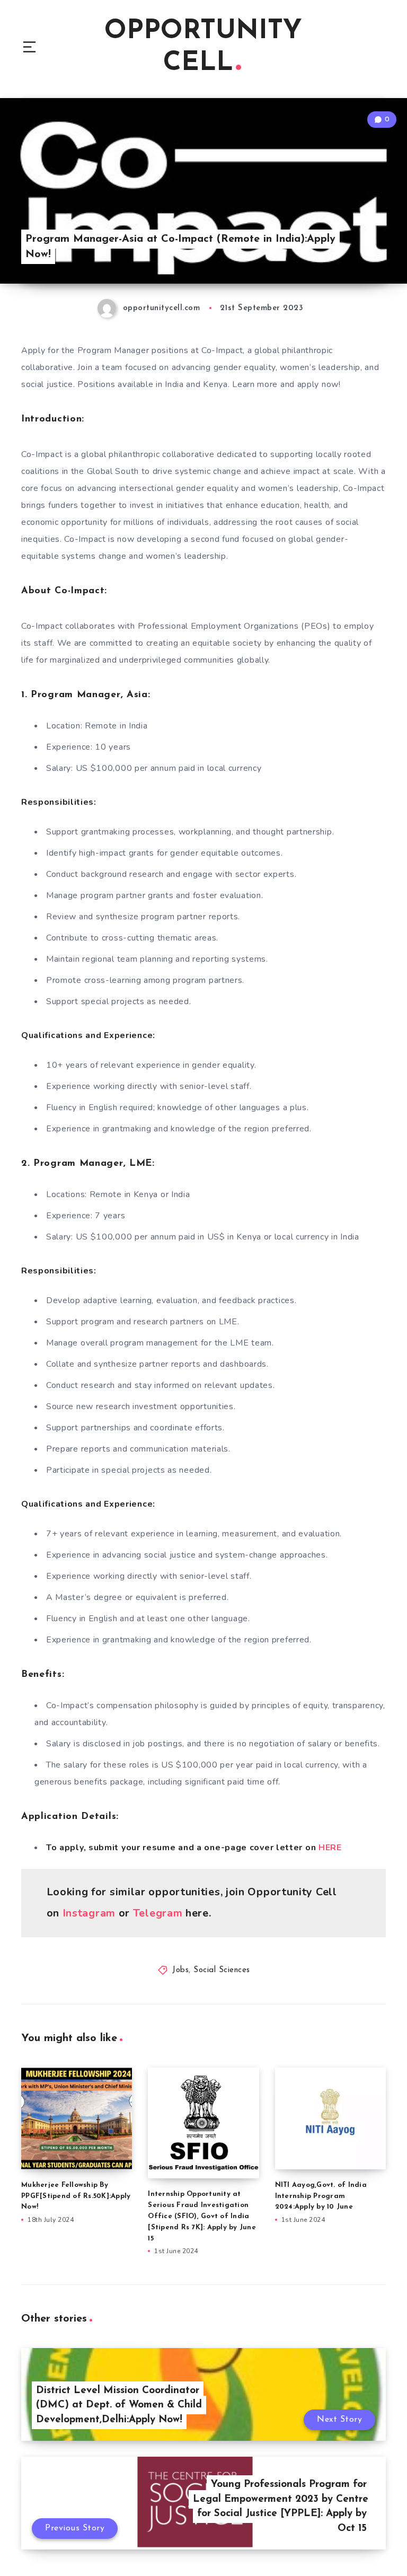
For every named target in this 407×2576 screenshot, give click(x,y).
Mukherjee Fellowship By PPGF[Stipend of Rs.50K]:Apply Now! (76, 2196)
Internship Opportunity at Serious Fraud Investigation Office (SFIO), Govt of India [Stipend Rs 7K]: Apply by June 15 (202, 2216)
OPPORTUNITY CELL (203, 47)
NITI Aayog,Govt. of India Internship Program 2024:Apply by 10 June (321, 2196)
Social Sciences (222, 1970)
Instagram (89, 1913)
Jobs (180, 1970)
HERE (330, 1848)
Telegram (158, 1913)
